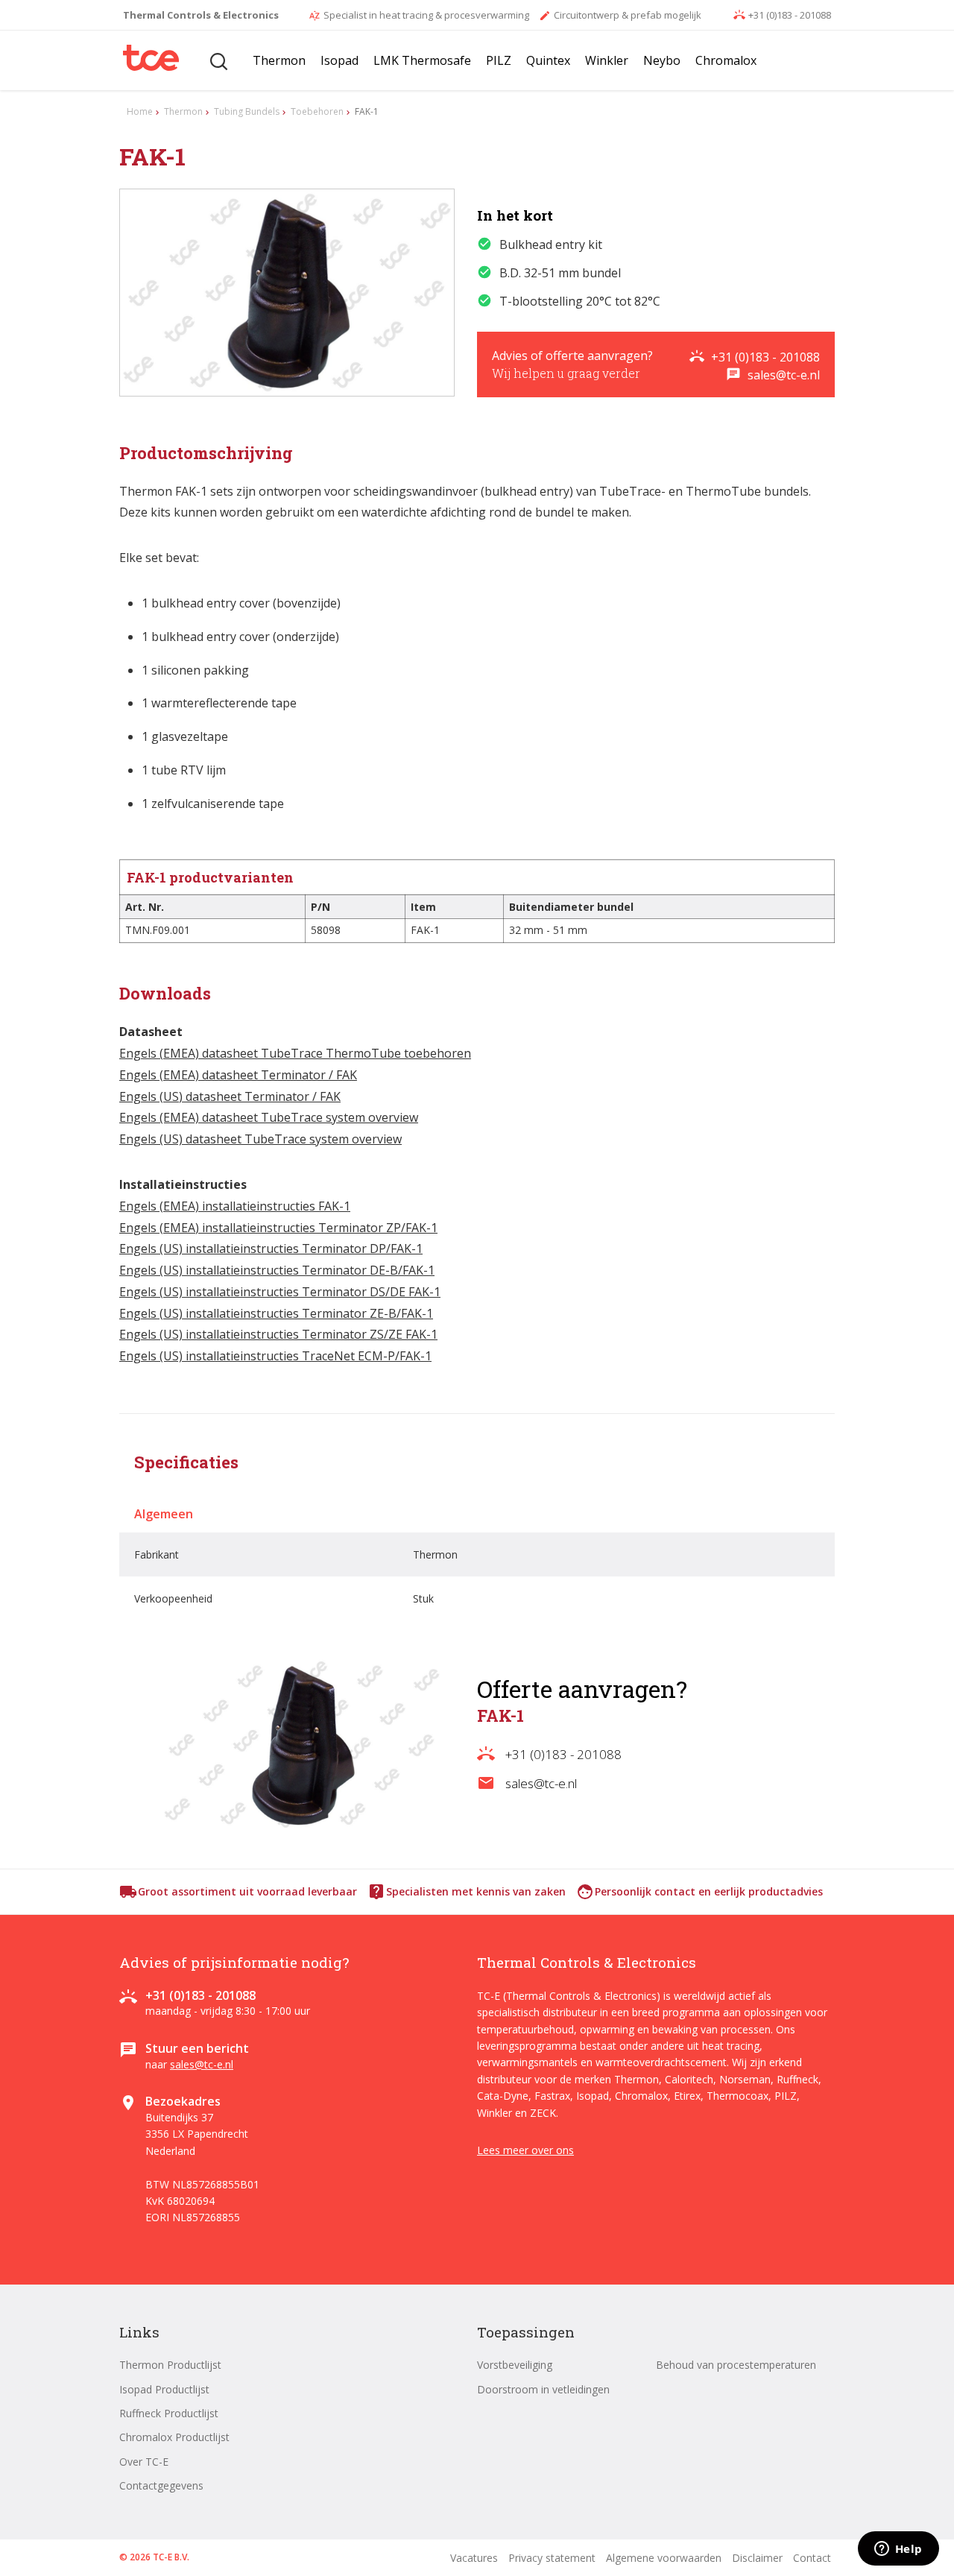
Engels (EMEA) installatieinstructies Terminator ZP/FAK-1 (278, 1228)
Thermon (279, 60)
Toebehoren (317, 111)
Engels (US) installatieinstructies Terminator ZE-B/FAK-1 (276, 1313)
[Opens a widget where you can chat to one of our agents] (898, 2550)
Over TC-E (144, 2462)
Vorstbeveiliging (515, 2365)
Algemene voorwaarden (664, 2558)
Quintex (548, 60)
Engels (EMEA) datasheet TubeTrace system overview (269, 1117)
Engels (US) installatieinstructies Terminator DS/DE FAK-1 (280, 1292)
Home (140, 111)
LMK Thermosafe (422, 60)
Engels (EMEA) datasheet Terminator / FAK (238, 1075)
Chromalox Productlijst (174, 2437)
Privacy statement (552, 2558)
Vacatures (474, 2558)
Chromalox (726, 60)
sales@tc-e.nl (773, 375)
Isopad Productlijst (164, 2389)
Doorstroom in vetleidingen (543, 2389)
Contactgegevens (161, 2485)
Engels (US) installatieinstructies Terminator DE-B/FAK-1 (277, 1270)
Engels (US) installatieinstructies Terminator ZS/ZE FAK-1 (278, 1334)
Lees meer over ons (525, 2150)
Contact (812, 2558)
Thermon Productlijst (170, 2365)
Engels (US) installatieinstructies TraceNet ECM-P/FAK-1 (275, 1356)
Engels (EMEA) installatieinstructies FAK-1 (235, 1206)
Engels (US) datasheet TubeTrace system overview (260, 1139)
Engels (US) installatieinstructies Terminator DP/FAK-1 (271, 1248)
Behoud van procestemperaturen (736, 2365)
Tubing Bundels (247, 111)
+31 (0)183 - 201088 (782, 15)
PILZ (499, 60)
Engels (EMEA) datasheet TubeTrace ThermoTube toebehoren (295, 1053)
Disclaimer (757, 2558)
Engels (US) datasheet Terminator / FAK (230, 1096)
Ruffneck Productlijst (169, 2413)
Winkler (607, 60)
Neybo (662, 60)
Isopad (339, 60)
